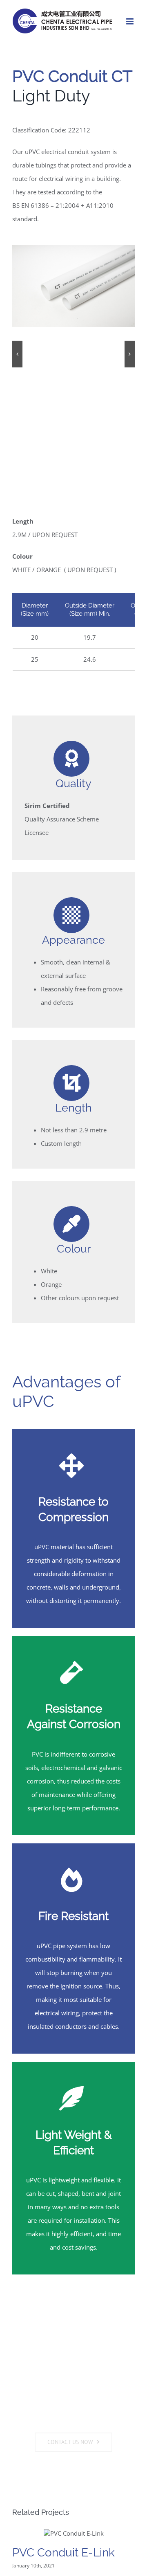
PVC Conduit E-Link (63, 2553)
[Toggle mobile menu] (130, 21)
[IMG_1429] (73, 286)
